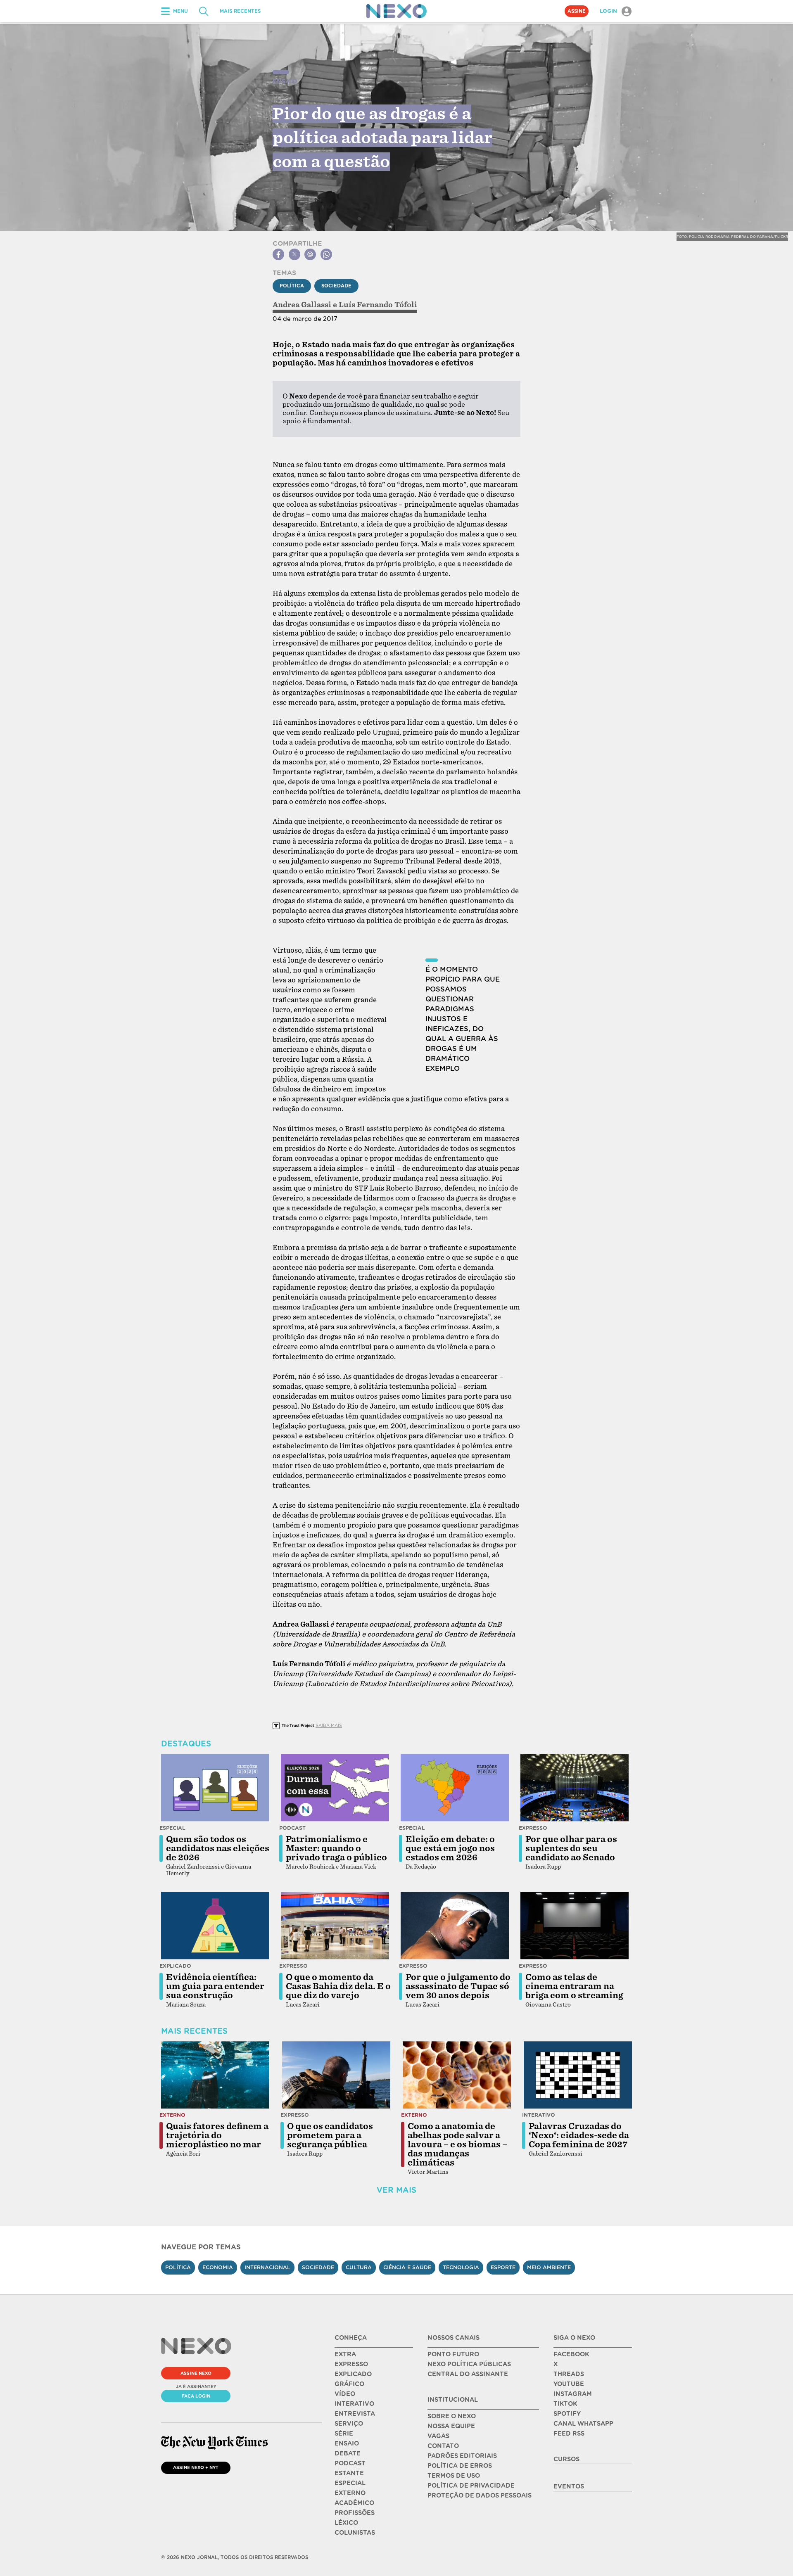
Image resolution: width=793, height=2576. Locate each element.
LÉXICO (346, 2523)
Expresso (533, 1828)
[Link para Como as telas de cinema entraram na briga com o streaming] (575, 1926)
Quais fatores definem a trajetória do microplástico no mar (217, 2135)
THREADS (569, 2374)
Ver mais (396, 2190)
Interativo (539, 2115)
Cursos (566, 2459)
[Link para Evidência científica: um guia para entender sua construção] (215, 1926)
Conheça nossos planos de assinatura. (371, 413)
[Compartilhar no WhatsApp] (326, 254)
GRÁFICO (349, 2384)
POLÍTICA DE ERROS (460, 2466)
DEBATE (348, 2453)
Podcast (292, 1828)
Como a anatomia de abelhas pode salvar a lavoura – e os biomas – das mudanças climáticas (457, 2144)
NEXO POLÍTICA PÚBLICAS (469, 2364)
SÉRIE (344, 2434)
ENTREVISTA (355, 2414)
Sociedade (336, 286)
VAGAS (438, 2436)
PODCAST (350, 2463)
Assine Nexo (196, 2373)
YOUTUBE (569, 2384)
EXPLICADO (353, 2374)
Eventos (569, 2486)
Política (292, 286)
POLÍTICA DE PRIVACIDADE (471, 2486)
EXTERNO (350, 2493)
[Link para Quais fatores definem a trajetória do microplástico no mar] (215, 2075)
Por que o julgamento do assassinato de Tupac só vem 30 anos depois (458, 1986)
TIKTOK (565, 2404)
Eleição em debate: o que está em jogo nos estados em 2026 (450, 1848)
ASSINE (577, 11)
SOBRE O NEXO (452, 2416)
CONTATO (443, 2446)
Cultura (359, 2267)
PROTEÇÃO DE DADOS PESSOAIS (480, 2495)
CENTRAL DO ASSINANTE (468, 2374)
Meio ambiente (549, 2267)
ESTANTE (349, 2473)
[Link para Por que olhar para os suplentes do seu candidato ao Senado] (575, 1788)
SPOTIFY (567, 2414)
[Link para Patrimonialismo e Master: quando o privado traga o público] (335, 1788)
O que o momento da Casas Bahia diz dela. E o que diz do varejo (338, 1986)
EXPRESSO (351, 2364)
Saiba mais (329, 1725)
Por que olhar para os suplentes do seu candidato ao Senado (571, 1848)
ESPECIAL (350, 2483)
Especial (172, 1828)
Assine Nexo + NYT (196, 2467)
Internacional (267, 2267)
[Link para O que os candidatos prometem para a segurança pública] (336, 2075)
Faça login (196, 2396)
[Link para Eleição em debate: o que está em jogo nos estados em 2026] (455, 1788)
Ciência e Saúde (407, 2267)
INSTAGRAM (573, 2394)
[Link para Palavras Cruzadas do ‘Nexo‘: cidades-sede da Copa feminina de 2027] (578, 2075)
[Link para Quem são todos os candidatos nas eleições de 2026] (215, 1788)
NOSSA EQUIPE (451, 2426)
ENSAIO (347, 2443)
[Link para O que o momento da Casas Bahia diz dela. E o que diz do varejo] (335, 1926)
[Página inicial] (396, 11)
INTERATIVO (354, 2404)
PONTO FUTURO (453, 2354)
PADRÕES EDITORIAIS (462, 2456)
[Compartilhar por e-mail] (310, 254)
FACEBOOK (571, 2354)
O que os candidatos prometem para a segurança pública (330, 2135)
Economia (218, 2267)
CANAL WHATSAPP (583, 2424)
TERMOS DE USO (454, 2476)
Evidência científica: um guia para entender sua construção (215, 1986)
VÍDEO (345, 2394)
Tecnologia (461, 2267)
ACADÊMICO (354, 2503)
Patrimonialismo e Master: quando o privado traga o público (336, 1848)
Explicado (175, 1966)
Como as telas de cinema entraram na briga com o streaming (574, 1986)
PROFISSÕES (355, 2513)
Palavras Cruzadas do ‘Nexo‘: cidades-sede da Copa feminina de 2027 (579, 2135)
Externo (172, 2115)
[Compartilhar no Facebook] (278, 254)
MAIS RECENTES (240, 11)
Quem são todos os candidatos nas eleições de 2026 (218, 1848)
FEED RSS (569, 2434)
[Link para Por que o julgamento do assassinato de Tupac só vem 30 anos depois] (455, 1926)
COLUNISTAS (355, 2533)
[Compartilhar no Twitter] (294, 254)
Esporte (503, 2267)
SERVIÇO (349, 2424)
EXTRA (345, 2354)
